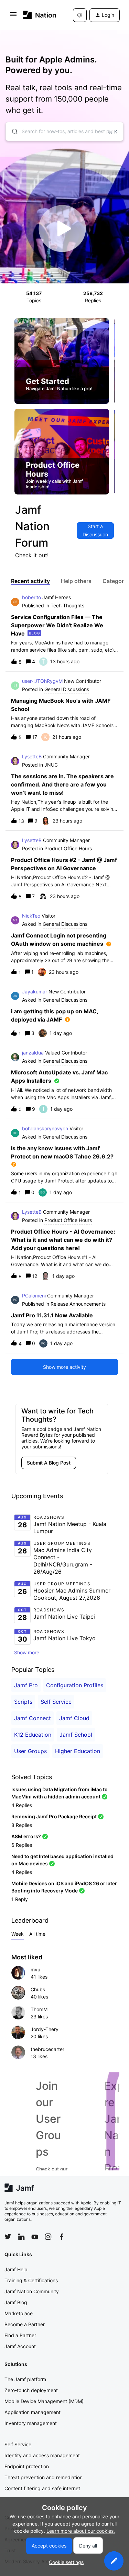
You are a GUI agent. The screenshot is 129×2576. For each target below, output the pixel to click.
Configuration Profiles (75, 1685)
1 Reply (20, 1899)
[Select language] (80, 15)
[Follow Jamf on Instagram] (48, 2237)
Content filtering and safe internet (42, 2488)
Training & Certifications (31, 2280)
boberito (31, 597)
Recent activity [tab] (30, 581)
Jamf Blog (16, 2302)
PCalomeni (34, 1296)
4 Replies (22, 1805)
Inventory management (31, 2423)
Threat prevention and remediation (44, 2477)
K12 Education (33, 1735)
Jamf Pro (26, 1685)
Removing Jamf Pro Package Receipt (54, 1816)
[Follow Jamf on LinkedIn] (21, 2237)
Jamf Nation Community (32, 2291)
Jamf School (76, 1735)
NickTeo (31, 916)
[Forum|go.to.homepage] (38, 15)
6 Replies (22, 1845)
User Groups (30, 1751)
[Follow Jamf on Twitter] (8, 2237)
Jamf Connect (33, 1718)
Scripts (23, 1702)
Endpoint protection (27, 2466)
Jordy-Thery (45, 2029)
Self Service (56, 1702)
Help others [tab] (76, 581)
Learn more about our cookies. (81, 2531)
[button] (114, 2561)
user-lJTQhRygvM (42, 681)
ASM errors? (26, 1836)
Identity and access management (42, 2455)
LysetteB (32, 756)
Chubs (38, 1989)
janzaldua (33, 1053)
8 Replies (22, 1825)
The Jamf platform (25, 2379)
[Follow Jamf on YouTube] (35, 2237)
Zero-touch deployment (31, 2390)
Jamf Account (20, 2346)
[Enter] (12, 131)
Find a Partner (20, 2335)
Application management (33, 2412)
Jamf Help (16, 2269)
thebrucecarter (47, 2049)
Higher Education (78, 1751)
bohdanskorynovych (45, 1128)
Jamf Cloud (74, 1718)
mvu (35, 1969)
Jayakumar (35, 992)
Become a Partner (25, 2324)
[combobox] (64, 131)
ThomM (39, 2009)
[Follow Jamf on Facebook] (62, 2237)
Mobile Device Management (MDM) (44, 2401)
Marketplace (19, 2313)
